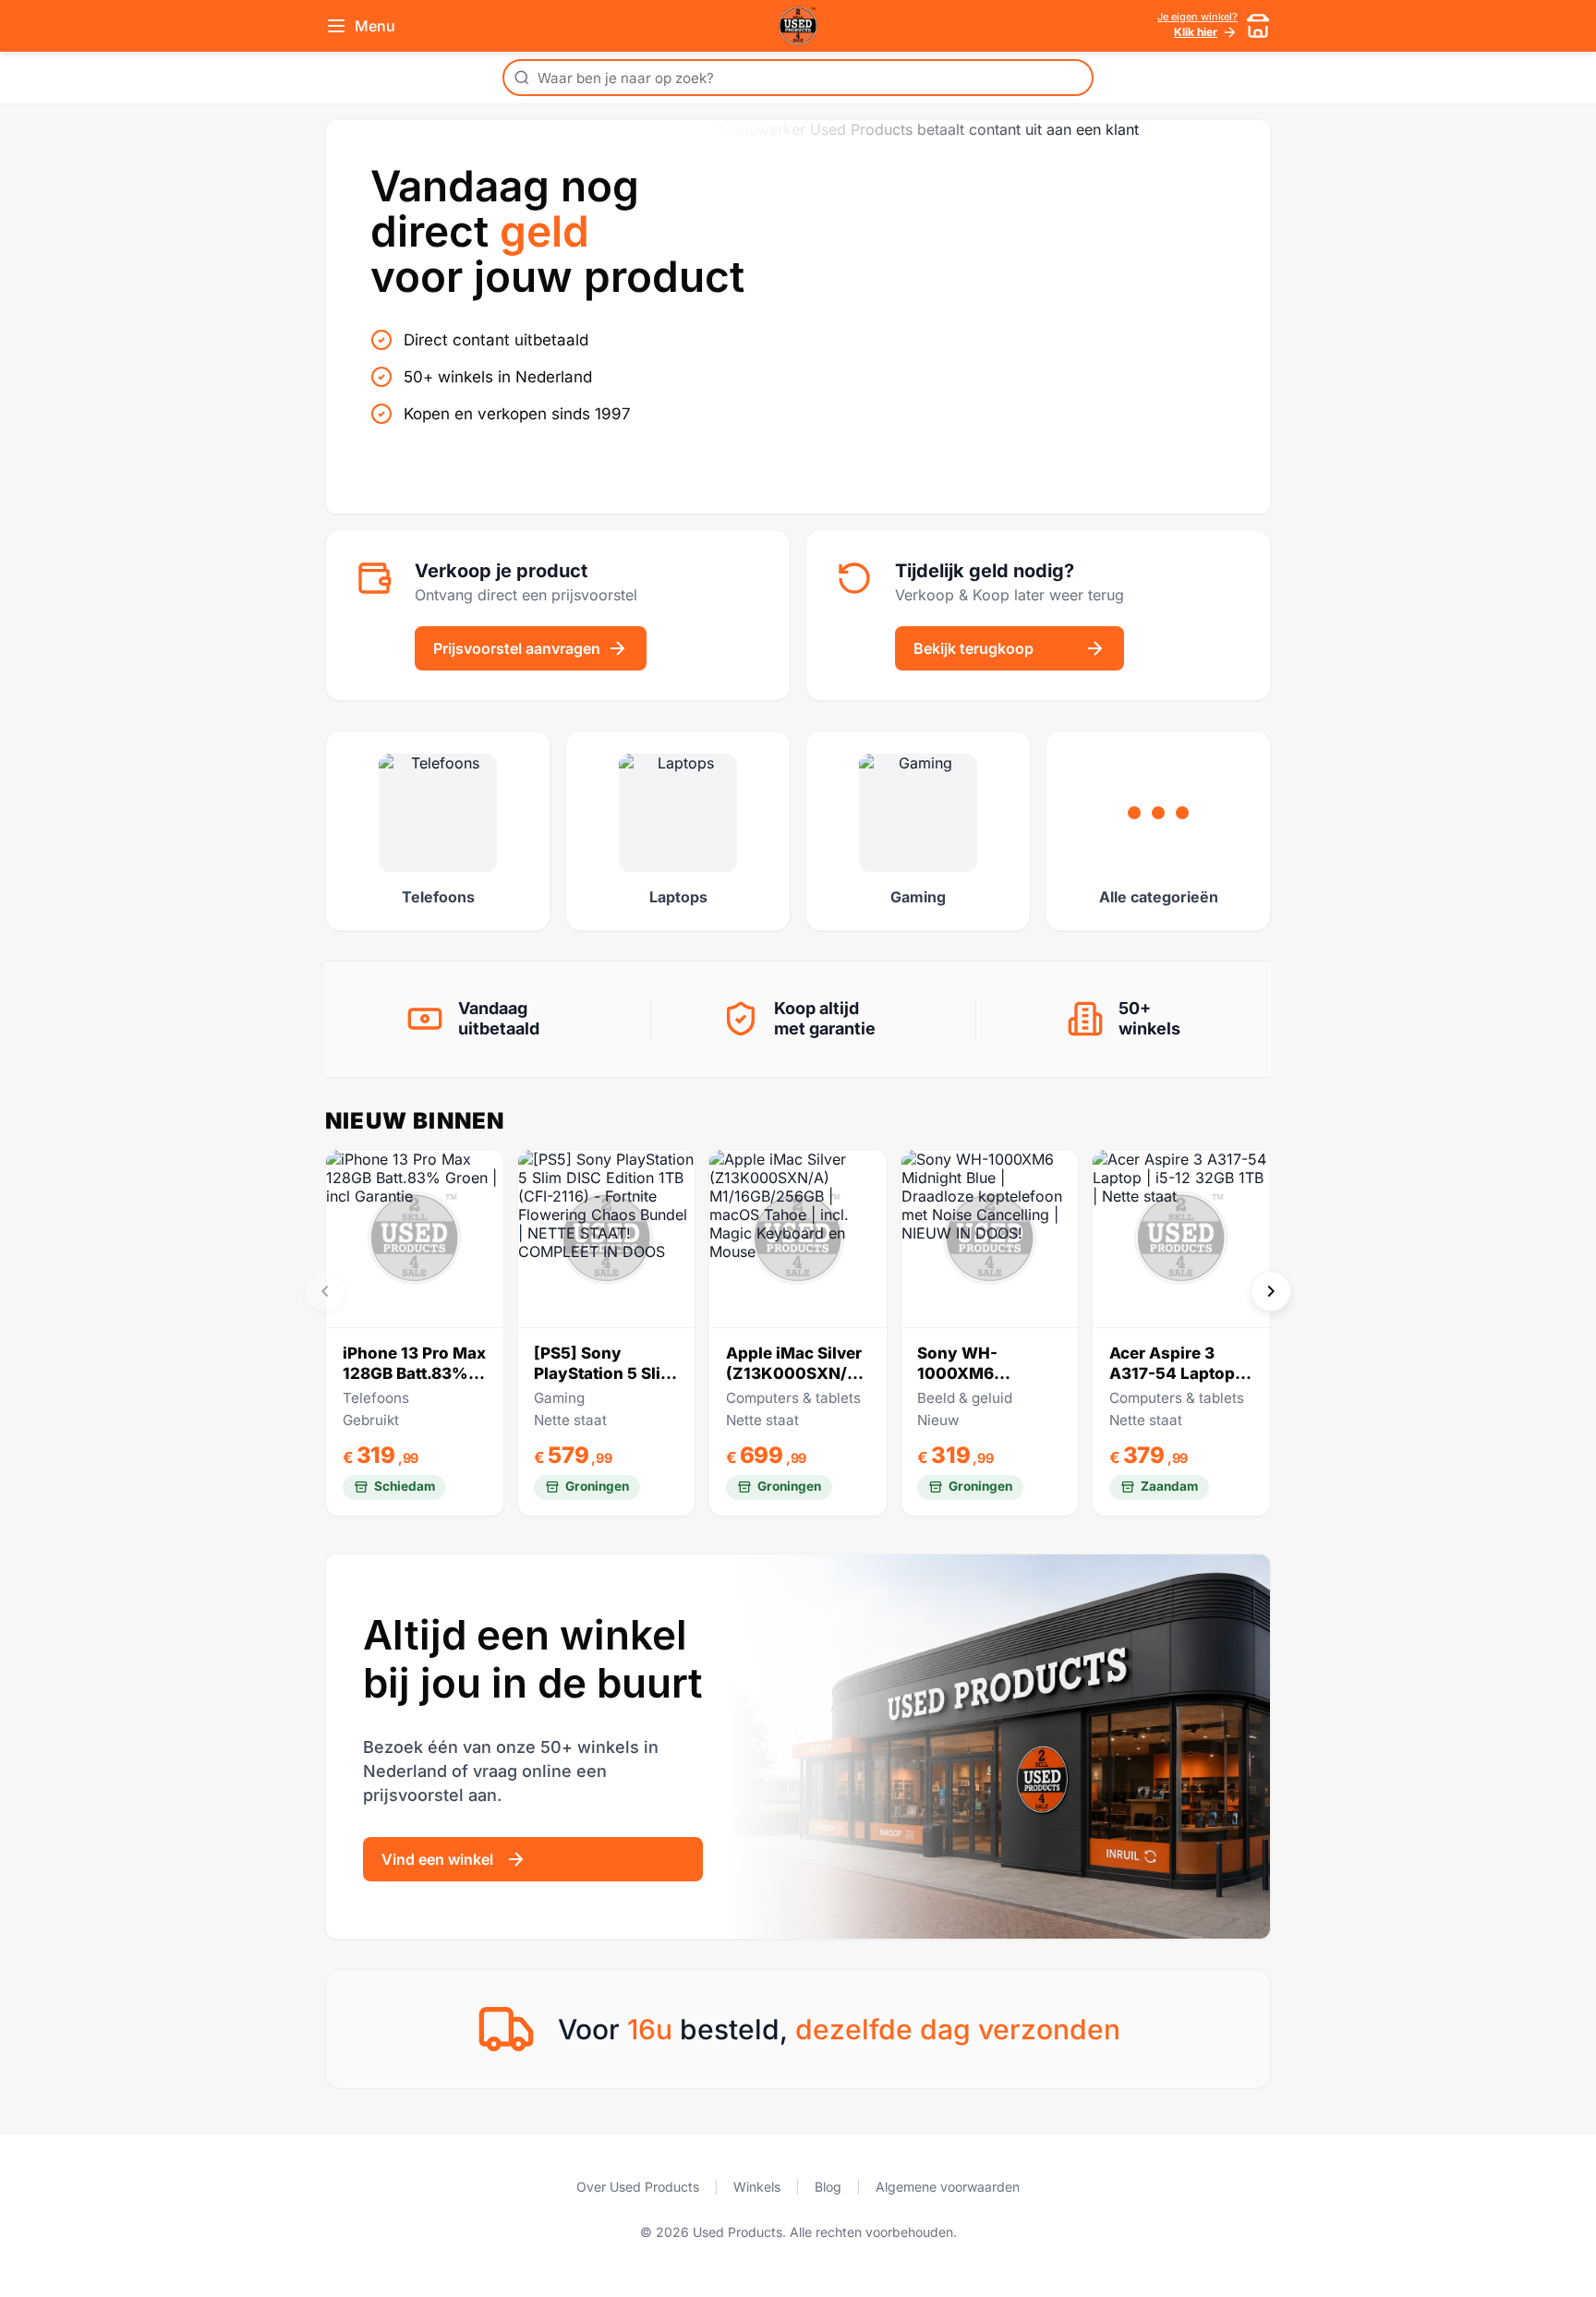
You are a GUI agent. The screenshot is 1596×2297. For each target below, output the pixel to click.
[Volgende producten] (1271, 1291)
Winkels (757, 2187)
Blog (828, 2187)
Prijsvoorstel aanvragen (517, 648)
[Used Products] (798, 26)
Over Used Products (638, 2187)
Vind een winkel (437, 1859)
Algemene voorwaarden (948, 2187)
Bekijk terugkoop (973, 648)
